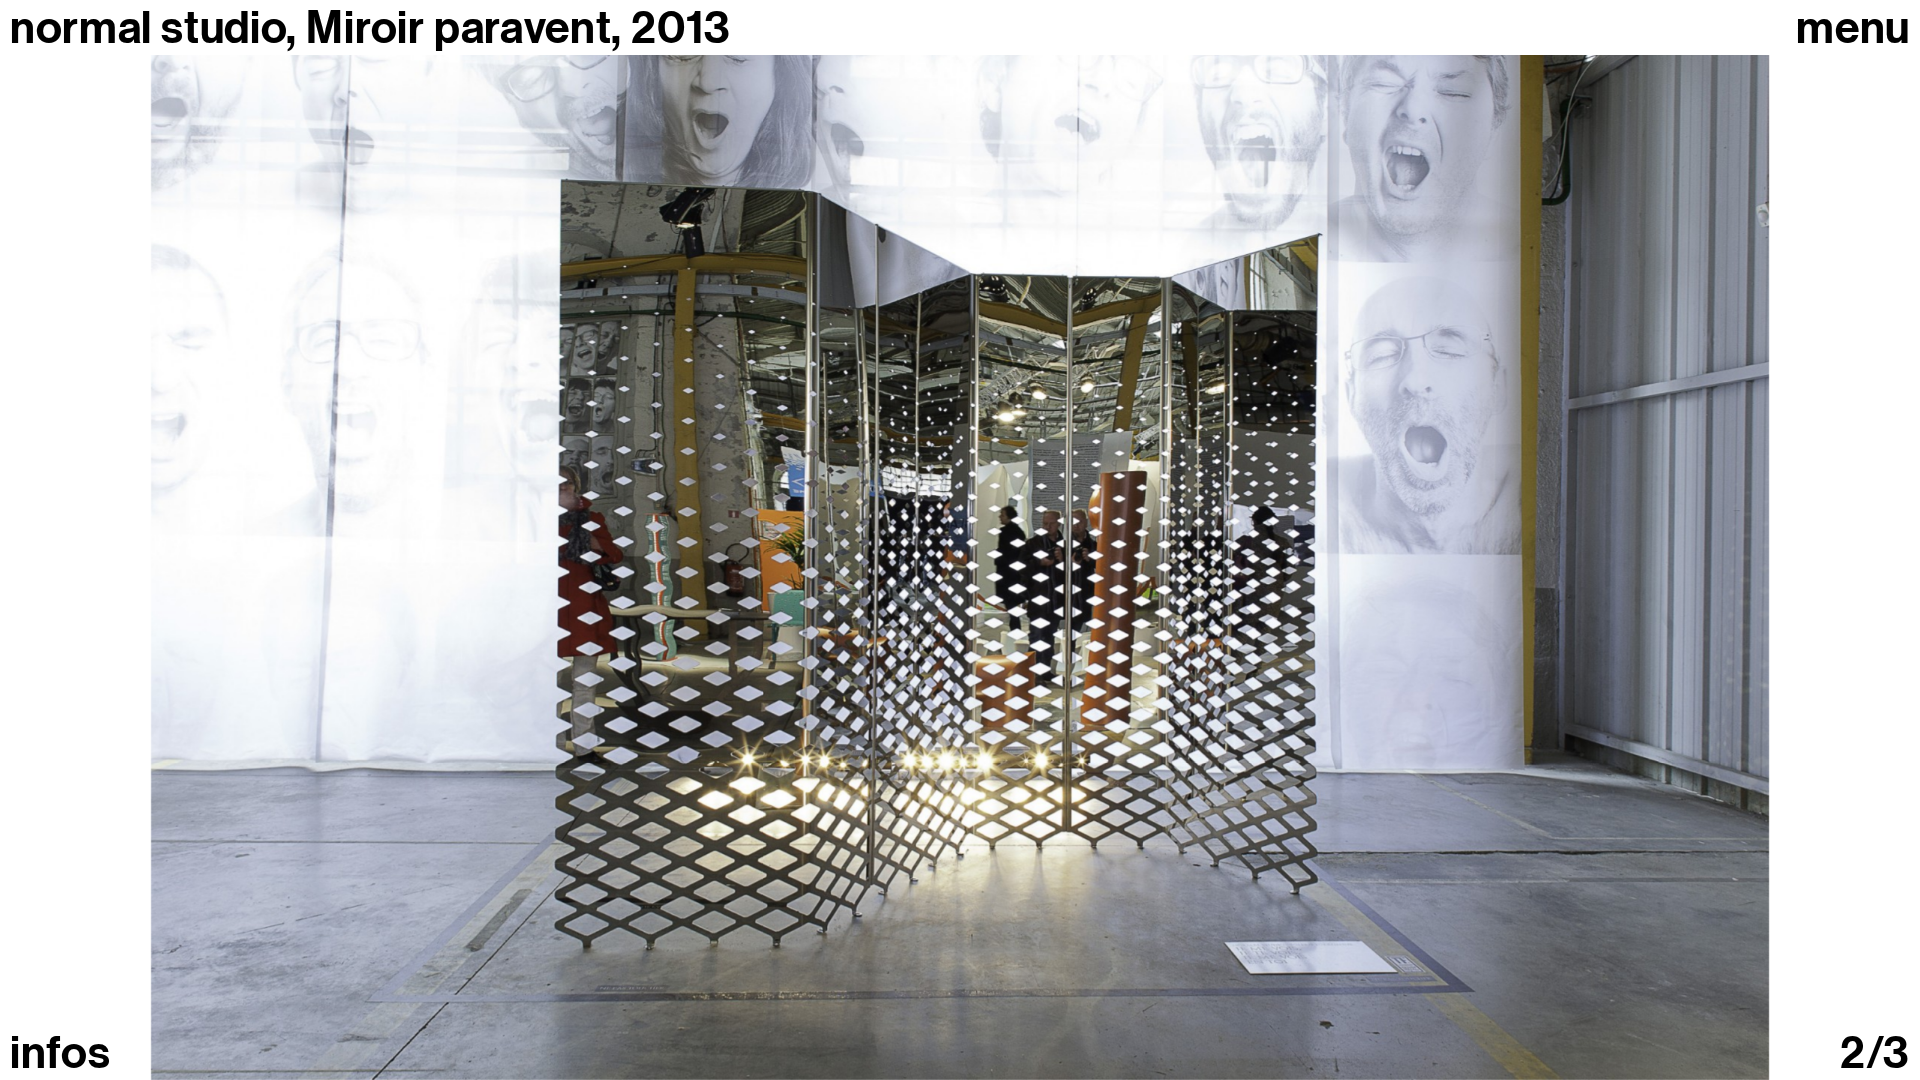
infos (60, 1053)
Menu (1853, 28)
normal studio (148, 28)
